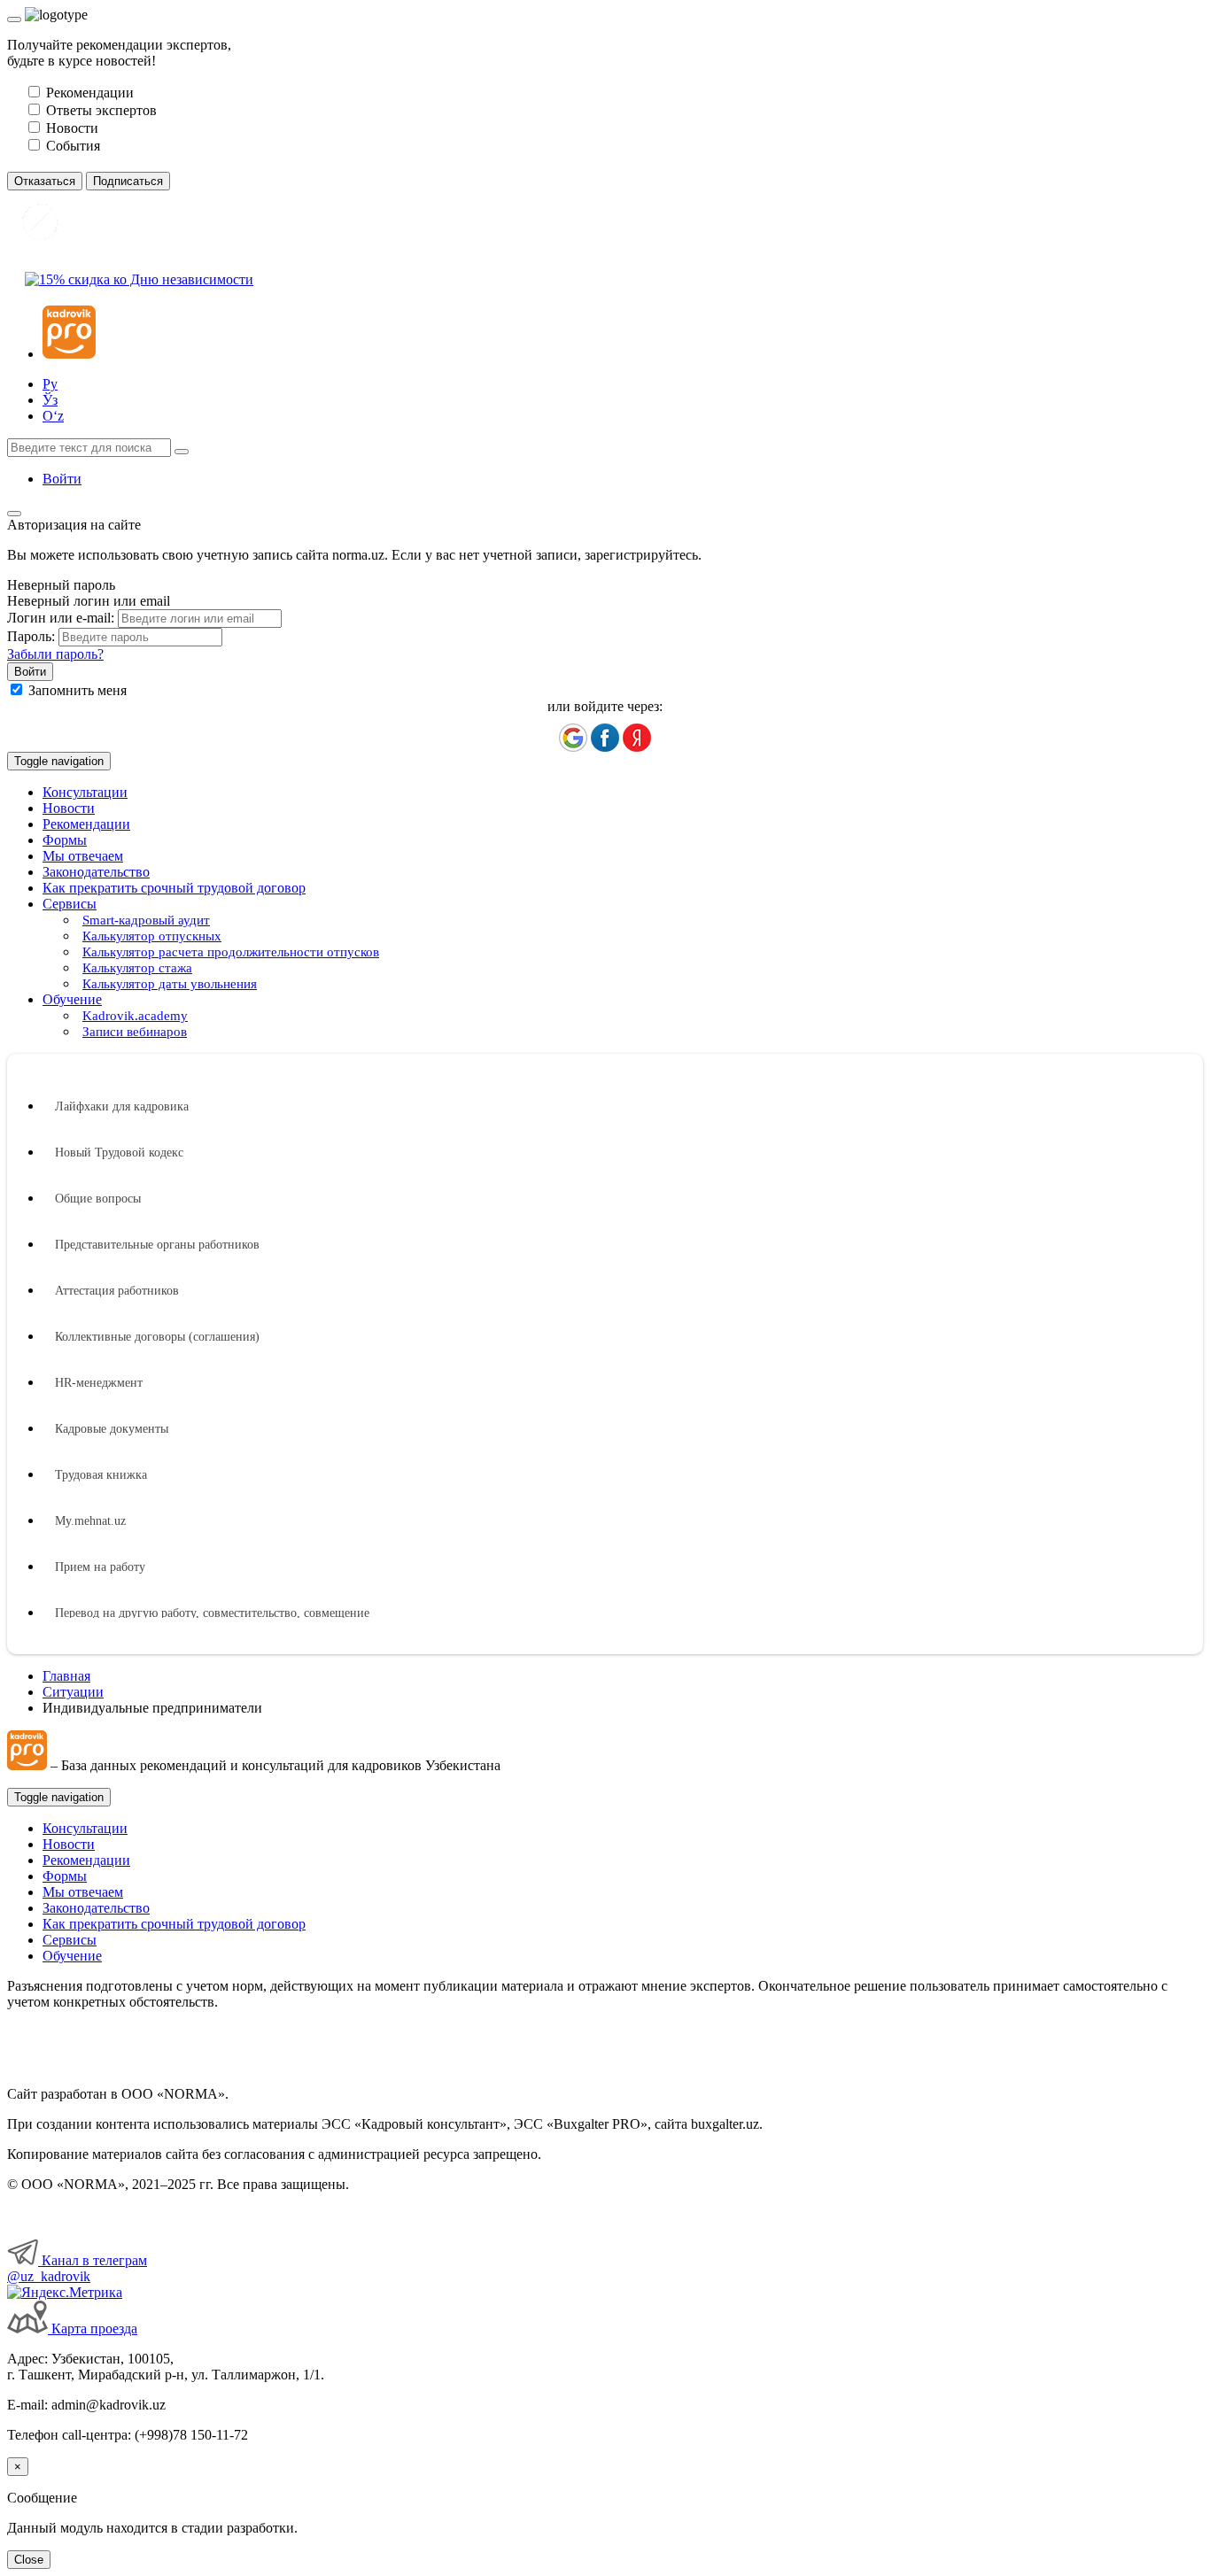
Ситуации (73, 1692)
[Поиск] (182, 452)
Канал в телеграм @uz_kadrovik (77, 2268)
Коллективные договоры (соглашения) (157, 1337)
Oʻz (53, 416)
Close (29, 2560)
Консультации (85, 792)
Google (573, 738)
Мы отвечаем (83, 856)
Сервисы (70, 1940)
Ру (50, 384)
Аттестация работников (117, 1291)
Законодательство (96, 872)
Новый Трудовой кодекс (119, 1153)
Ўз (50, 400)
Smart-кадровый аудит (146, 920)
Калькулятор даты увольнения (170, 984)
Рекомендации (86, 824)
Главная (66, 1676)
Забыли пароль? (55, 654)
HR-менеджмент (99, 1383)
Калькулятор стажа (137, 968)
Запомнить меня (78, 690)
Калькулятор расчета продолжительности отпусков (231, 952)
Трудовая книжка (101, 1475)
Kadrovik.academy (135, 1016)
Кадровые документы (112, 1429)
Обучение (72, 1956)
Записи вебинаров (135, 1032)
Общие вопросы (98, 1199)
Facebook (605, 738)
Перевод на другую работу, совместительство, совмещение (212, 1613)
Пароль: (31, 636)
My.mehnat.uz (90, 1521)
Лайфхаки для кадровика (122, 1106)
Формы (65, 840)
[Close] (14, 19)
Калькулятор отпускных (152, 936)
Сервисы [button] (70, 904)
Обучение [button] (72, 999)
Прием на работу (100, 1567)
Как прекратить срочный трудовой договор (174, 888)
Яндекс (637, 738)
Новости (69, 808)
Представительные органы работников (157, 1245)
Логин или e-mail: (61, 618)
